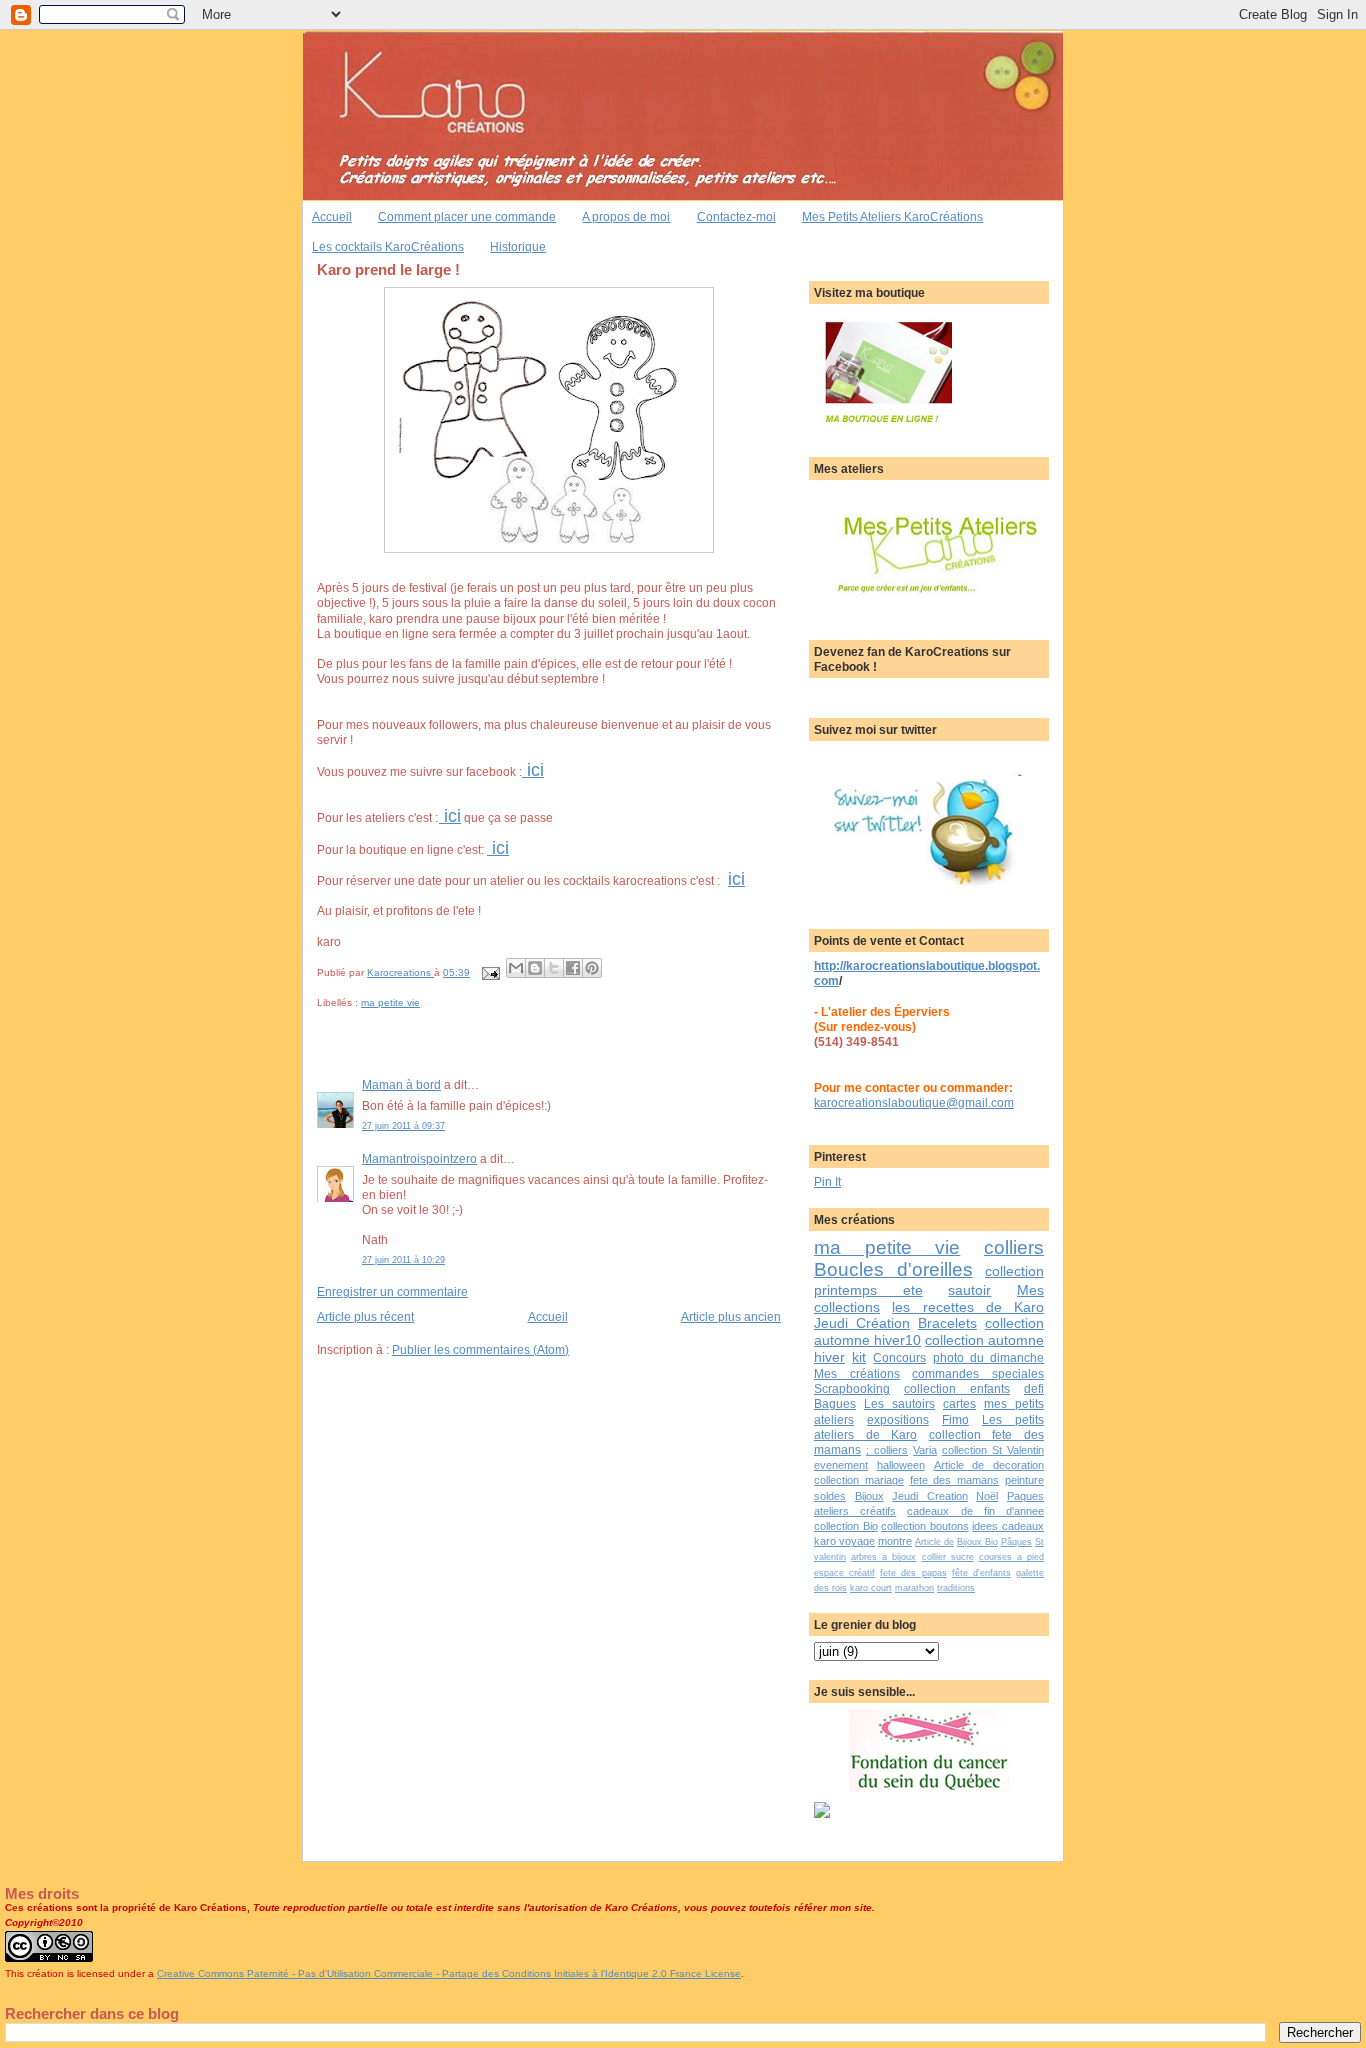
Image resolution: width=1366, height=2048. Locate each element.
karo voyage (844, 1541)
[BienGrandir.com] (822, 1813)
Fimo (955, 1419)
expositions (898, 1419)
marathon (914, 1588)
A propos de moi (626, 216)
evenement (841, 1465)
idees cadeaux (1008, 1526)
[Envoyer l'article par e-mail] (490, 972)
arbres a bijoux (883, 1557)
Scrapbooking (852, 1388)
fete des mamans (955, 1480)
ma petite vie (390, 1002)
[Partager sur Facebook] (573, 968)
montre (895, 1541)
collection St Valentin (993, 1450)
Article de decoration (989, 1465)
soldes (830, 1496)
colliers (1014, 1247)
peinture (1024, 1480)
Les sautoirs (899, 1403)
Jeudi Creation (930, 1496)
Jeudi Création (862, 1323)
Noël (987, 1496)
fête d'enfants (981, 1573)
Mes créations (857, 1373)
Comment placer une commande (467, 216)
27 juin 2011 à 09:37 (403, 1126)
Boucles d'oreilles (893, 1269)
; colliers (887, 1450)
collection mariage (859, 1480)
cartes (959, 1403)
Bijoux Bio (977, 1542)
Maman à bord (401, 1084)
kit (859, 1357)
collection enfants (957, 1388)
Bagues (835, 1403)
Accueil (332, 216)
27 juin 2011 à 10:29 (403, 1260)
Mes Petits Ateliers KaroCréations (892, 216)
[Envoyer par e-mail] (516, 968)
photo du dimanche (988, 1357)
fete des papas (913, 1573)
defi (1034, 1388)
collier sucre (948, 1557)
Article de (934, 1542)
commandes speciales (978, 1373)
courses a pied (1011, 1557)
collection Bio (846, 1526)
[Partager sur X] (554, 968)
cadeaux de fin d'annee (975, 1511)
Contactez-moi (736, 216)
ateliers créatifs (855, 1511)
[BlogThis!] (535, 968)
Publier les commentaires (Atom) (480, 1349)
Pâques (1016, 1542)
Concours (899, 1357)
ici (533, 770)
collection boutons (925, 1526)
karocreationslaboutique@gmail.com (914, 1102)
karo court (871, 1588)
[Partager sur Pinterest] (592, 968)
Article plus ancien (731, 1316)
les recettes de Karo (968, 1307)
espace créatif (844, 1573)
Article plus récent (365, 1316)
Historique (518, 246)
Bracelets (947, 1323)
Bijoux (869, 1496)
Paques (1025, 1496)
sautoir (969, 1290)
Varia (925, 1450)
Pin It (827, 1181)
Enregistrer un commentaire (392, 1291)
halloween (901, 1465)
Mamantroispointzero (419, 1158)
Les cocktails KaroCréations (388, 246)
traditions (956, 1588)
